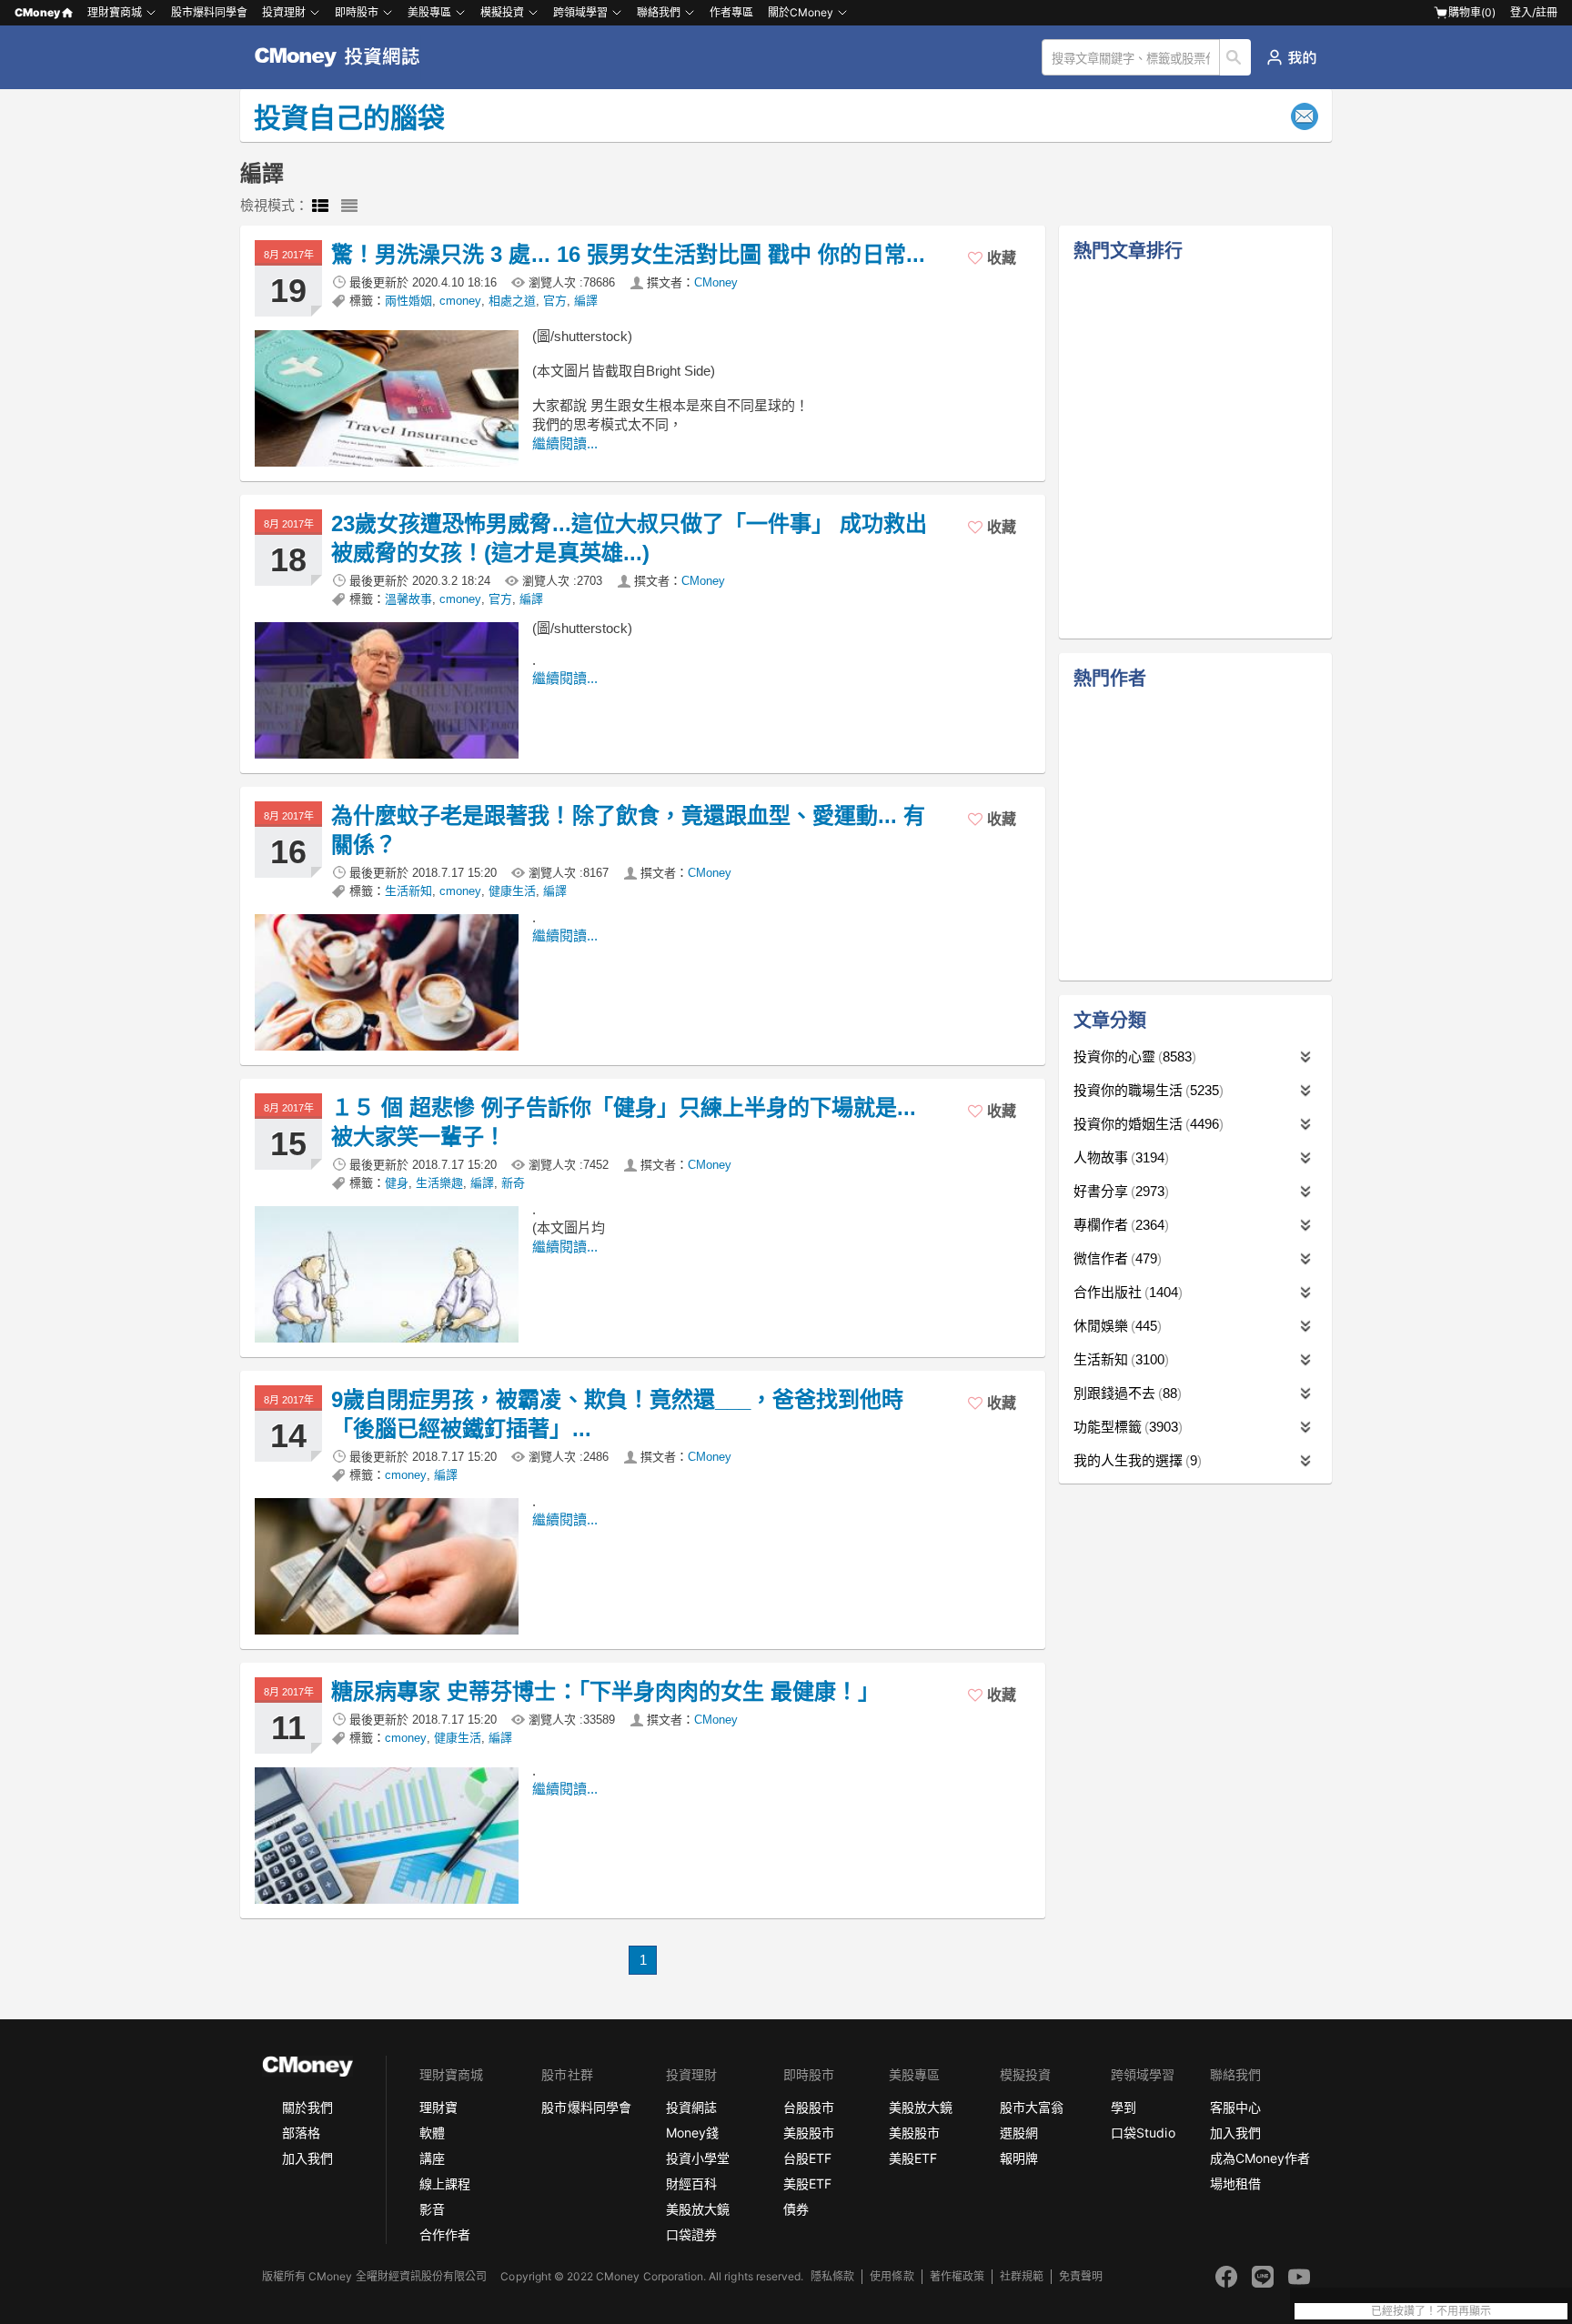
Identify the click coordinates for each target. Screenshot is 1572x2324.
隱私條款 (832, 2276)
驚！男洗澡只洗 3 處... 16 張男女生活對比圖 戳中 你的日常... (628, 254)
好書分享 (1119, 1191)
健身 (397, 1183)
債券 (796, 2209)
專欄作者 (1119, 1225)
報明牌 (1019, 2158)
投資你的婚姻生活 (1146, 1124)
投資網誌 (691, 2107)
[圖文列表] (320, 206)
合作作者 (445, 2234)
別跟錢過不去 (1125, 1393)
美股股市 (809, 2133)
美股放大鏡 (698, 2209)
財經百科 (691, 2183)
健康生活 (512, 891)
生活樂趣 (439, 1183)
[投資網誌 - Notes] (345, 57)
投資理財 (284, 12)
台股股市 (809, 2107)
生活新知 (408, 891)
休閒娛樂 (1115, 1326)
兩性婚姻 (408, 301)
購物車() (1472, 12)
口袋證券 (691, 2234)
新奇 (513, 1183)
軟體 (432, 2133)
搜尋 (1236, 57)
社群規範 (1022, 2276)
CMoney (37, 12)
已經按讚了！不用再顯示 (1431, 2311)
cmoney (460, 301)
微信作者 (1115, 1258)
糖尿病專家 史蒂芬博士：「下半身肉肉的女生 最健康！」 (605, 1691)
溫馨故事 (408, 599)
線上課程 (445, 2183)
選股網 (1019, 2133)
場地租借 (1235, 2183)
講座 (432, 2158)
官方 (555, 301)
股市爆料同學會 (209, 12)
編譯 (586, 301)
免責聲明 (1081, 2276)
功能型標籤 (1126, 1427)
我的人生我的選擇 (1135, 1460)
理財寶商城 (115, 12)
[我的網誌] (1291, 57)
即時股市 (357, 12)
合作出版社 (1126, 1292)
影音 (432, 2209)
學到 (1124, 2107)
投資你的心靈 (1133, 1056)
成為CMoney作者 (1260, 2158)
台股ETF (807, 2158)
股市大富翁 (1032, 2107)
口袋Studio (1143, 2133)
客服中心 (1235, 2107)
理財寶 (438, 2107)
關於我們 (307, 2107)
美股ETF (807, 2183)
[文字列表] (349, 206)
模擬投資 (502, 12)
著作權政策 (957, 2276)
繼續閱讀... (565, 443)
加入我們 (307, 2158)
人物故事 (1119, 1157)
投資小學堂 (698, 2158)
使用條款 (892, 2276)
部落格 (301, 2133)
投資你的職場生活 (1146, 1090)
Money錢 (692, 2133)
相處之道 (512, 301)
